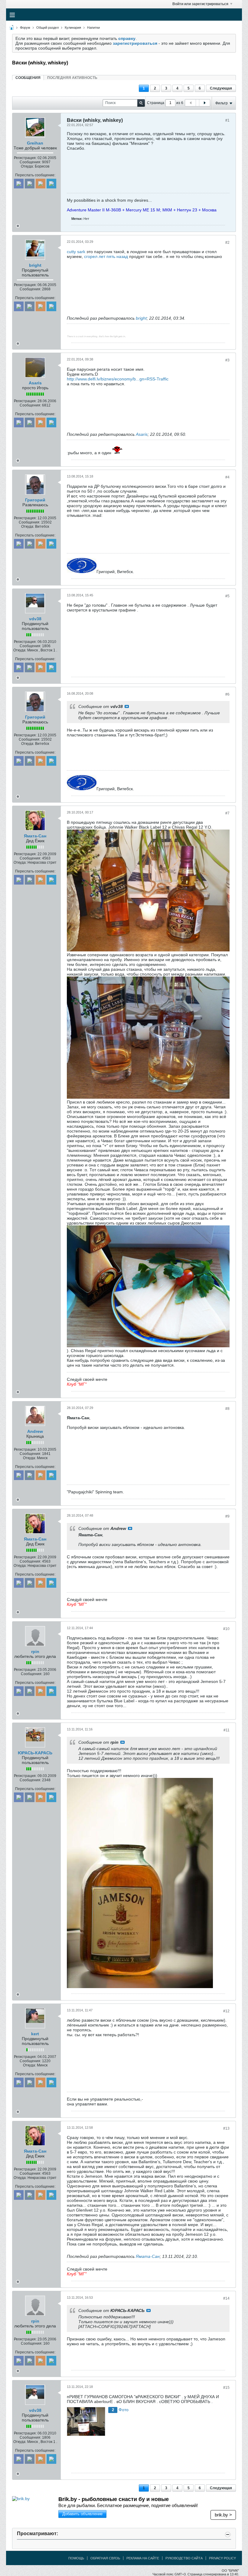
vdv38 (35, 619)
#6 (227, 694)
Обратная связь (105, 2558)
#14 (226, 2298)
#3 (227, 360)
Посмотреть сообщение (127, 706)
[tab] (28, 78)
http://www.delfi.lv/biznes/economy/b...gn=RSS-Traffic (118, 379)
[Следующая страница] (204, 103)
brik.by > (223, 2515)
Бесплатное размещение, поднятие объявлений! (128, 2505)
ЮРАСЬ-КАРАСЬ (35, 1753)
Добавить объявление (82, 2514)
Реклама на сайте (143, 2558)
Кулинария (73, 28)
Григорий (35, 500)
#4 (227, 477)
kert (35, 2034)
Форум (25, 28)
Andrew (35, 1431)
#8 (227, 1409)
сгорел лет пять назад (106, 256)
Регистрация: (25, 158)
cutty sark (76, 252)
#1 (227, 120)
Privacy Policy (222, 2558)
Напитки (93, 28)
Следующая (221, 88)
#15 (226, 2388)
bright (35, 265)
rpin (35, 1652)
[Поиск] (141, 103)
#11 (227, 1730)
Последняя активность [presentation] (72, 78)
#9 (227, 1516)
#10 (226, 1629)
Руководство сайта (184, 2558)
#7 (227, 813)
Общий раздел (47, 28)
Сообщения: (30, 162)
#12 (226, 2011)
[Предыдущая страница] (191, 103)
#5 (227, 596)
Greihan (35, 143)
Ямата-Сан (35, 836)
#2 (227, 243)
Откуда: (27, 166)
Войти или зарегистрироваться (200, 4)
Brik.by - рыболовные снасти (114, 2499)
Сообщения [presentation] (28, 78)
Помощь (76, 2558)
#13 (226, 2128)
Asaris (35, 383)
